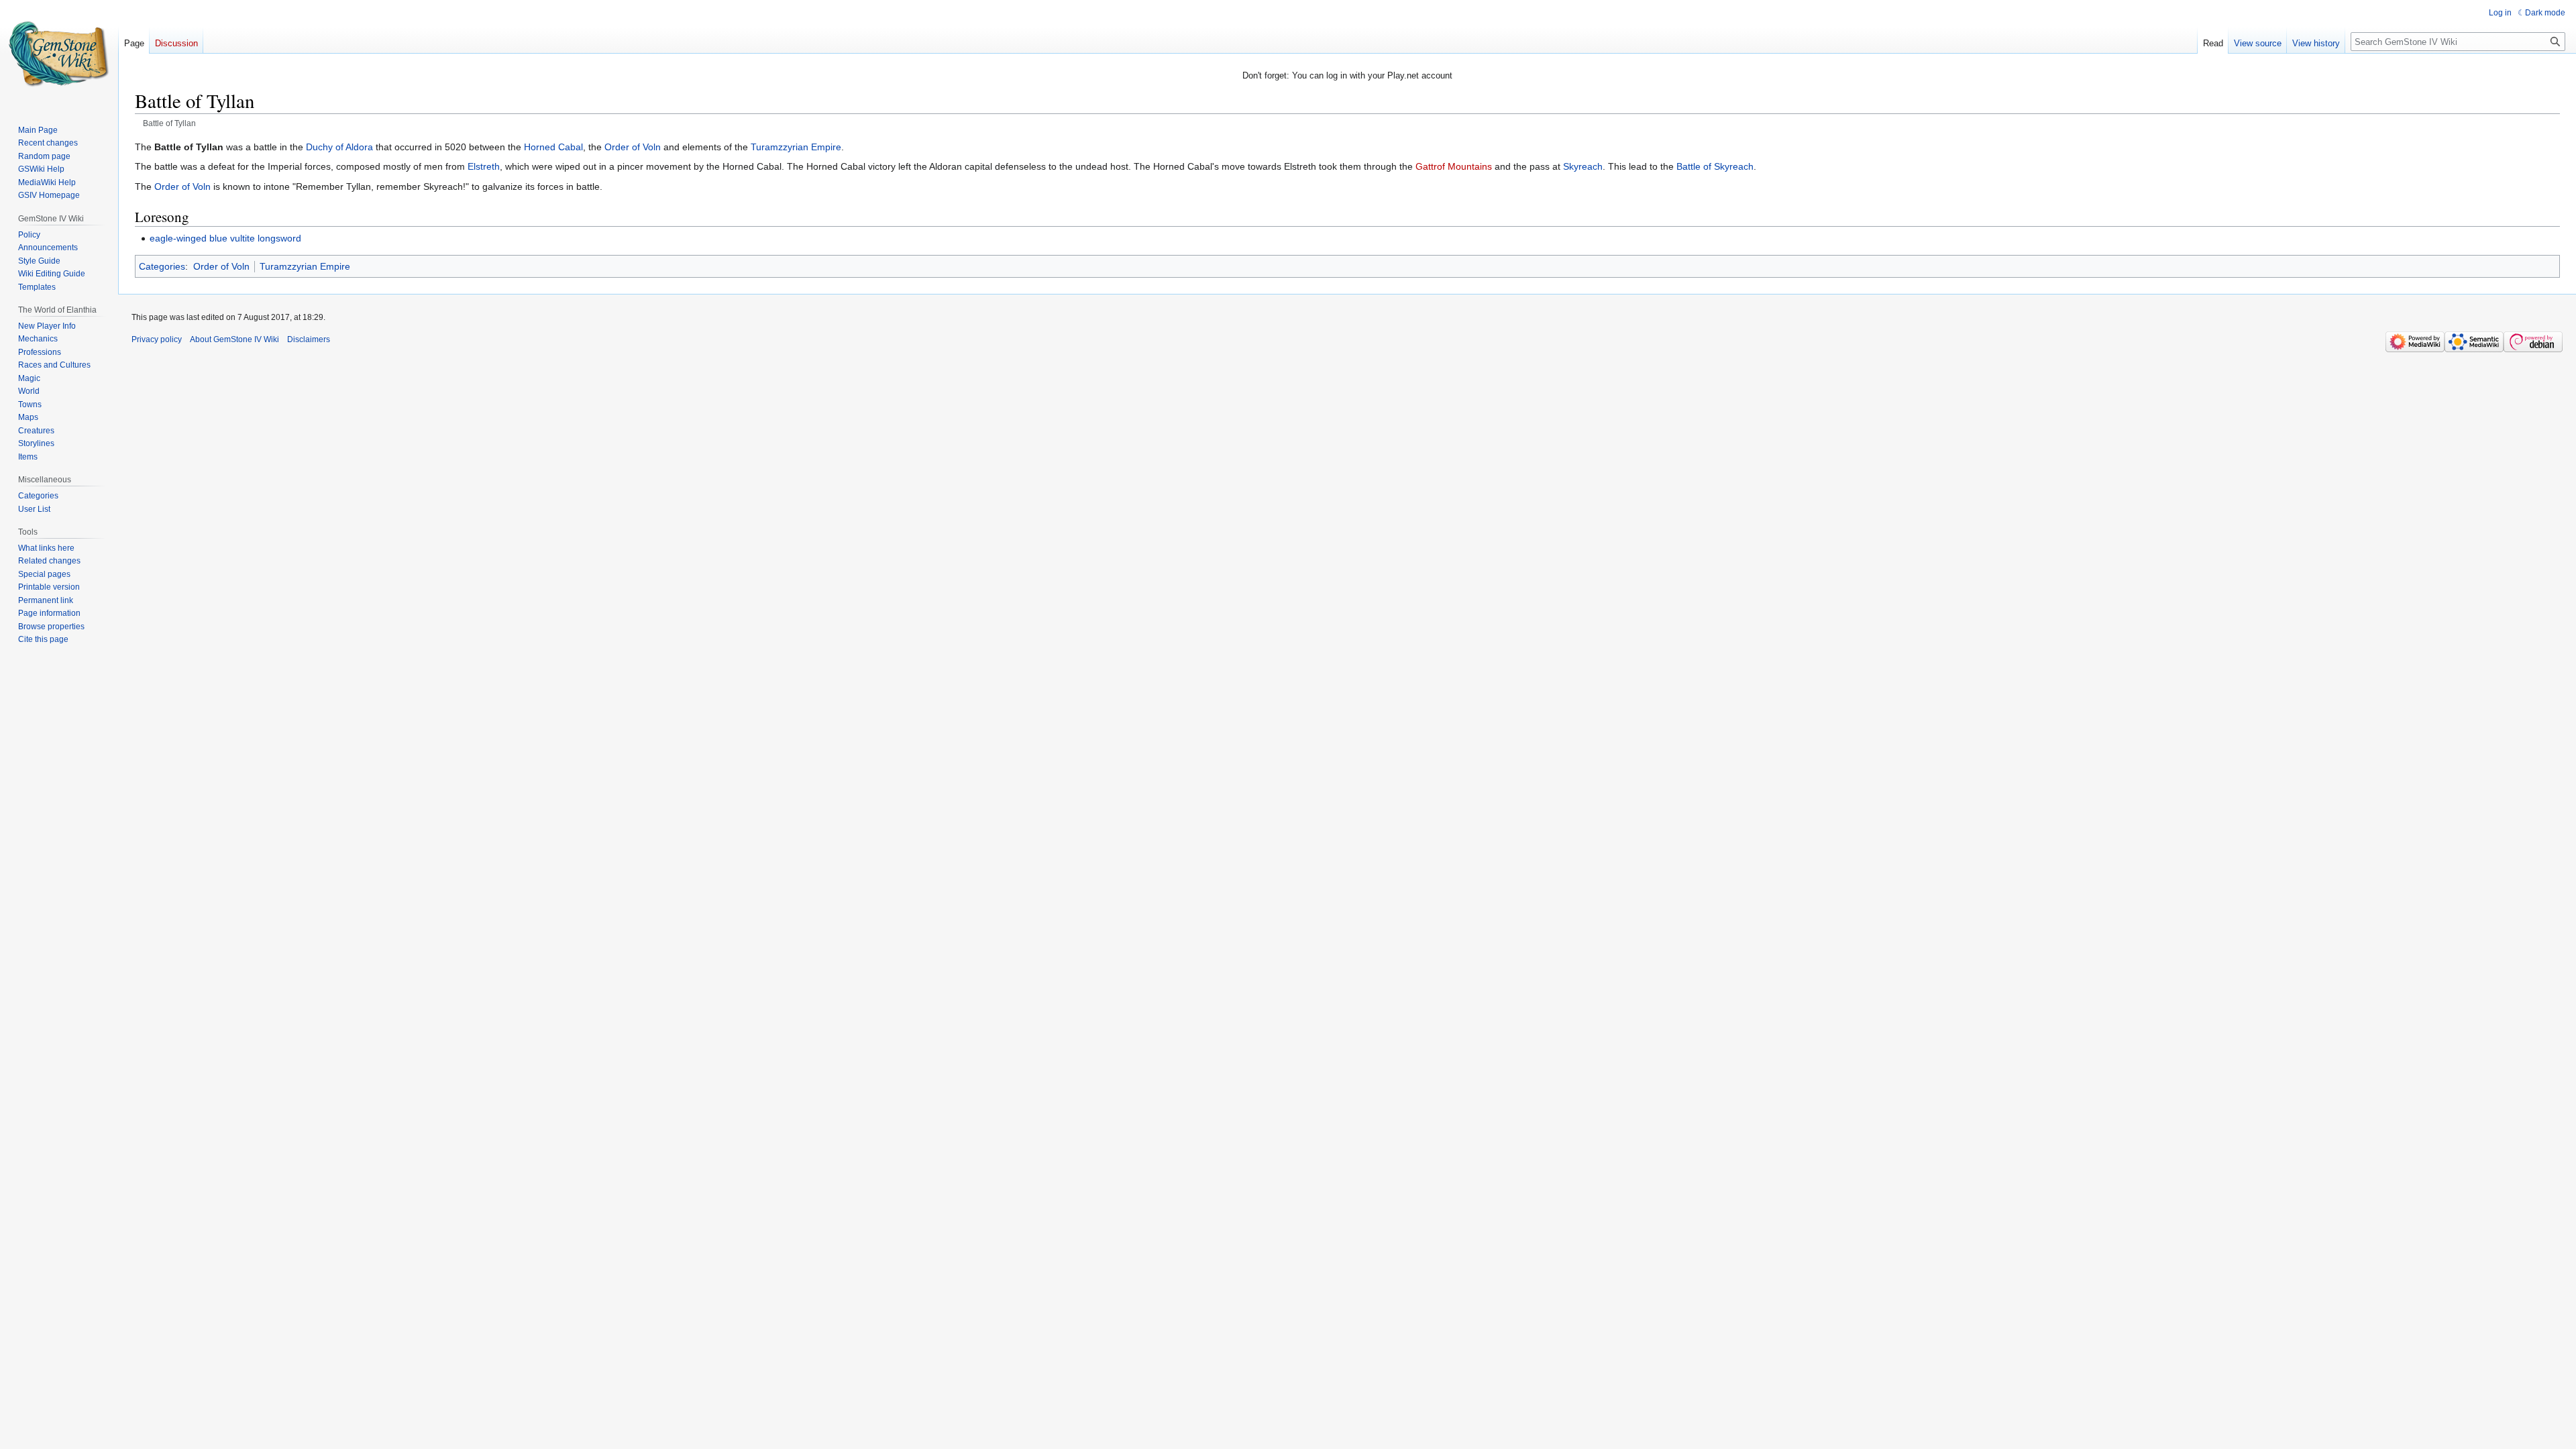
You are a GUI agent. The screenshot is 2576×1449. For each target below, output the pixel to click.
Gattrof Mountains (1454, 166)
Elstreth (484, 166)
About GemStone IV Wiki (234, 339)
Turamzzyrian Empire (796, 147)
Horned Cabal (553, 147)
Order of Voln (633, 147)
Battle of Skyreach (1715, 166)
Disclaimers (309, 339)
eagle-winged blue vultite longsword (225, 238)
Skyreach (1583, 166)
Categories (162, 266)
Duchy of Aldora (339, 147)
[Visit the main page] (59, 54)
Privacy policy (157, 339)
